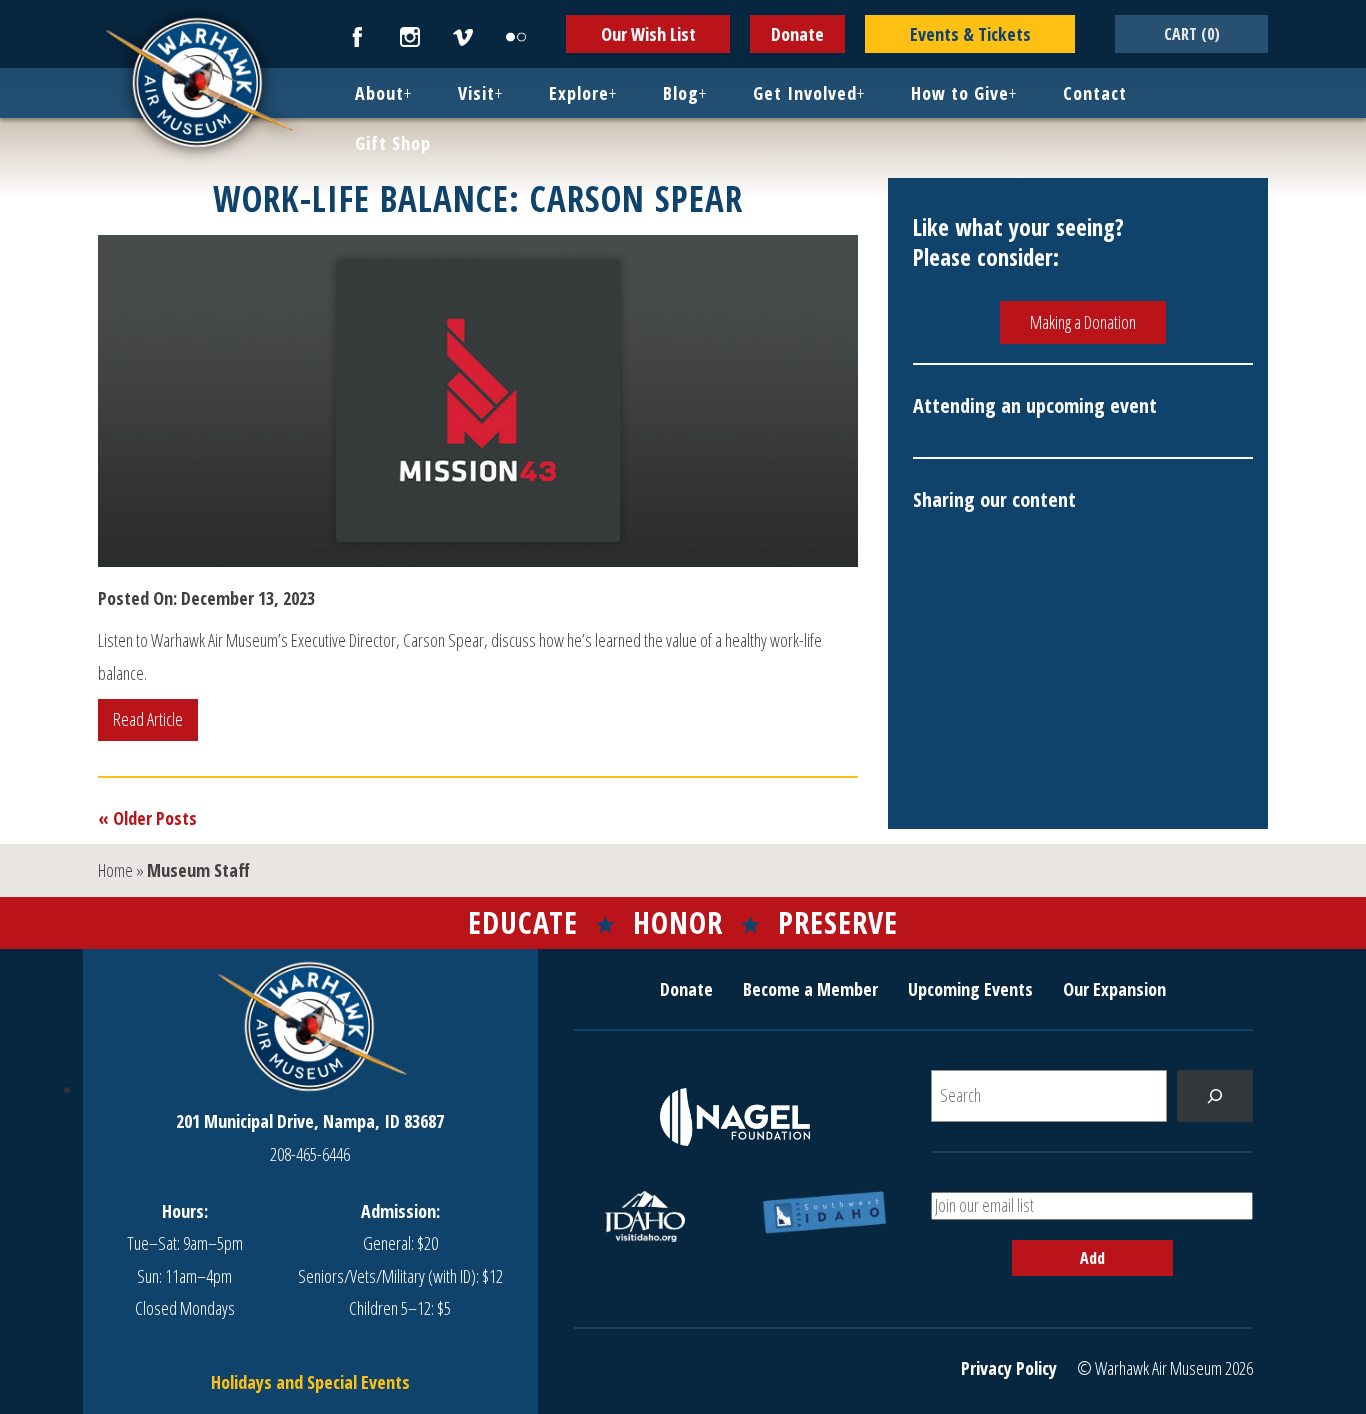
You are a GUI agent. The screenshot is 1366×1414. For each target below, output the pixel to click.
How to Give (960, 93)
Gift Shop (393, 143)
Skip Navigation (26, 4)
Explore (579, 93)
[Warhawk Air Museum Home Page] (198, 145)
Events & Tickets (970, 34)
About (379, 93)
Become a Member (810, 989)
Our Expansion (1114, 989)
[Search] (1215, 1096)
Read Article (148, 719)
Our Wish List (648, 34)
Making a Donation (1083, 322)
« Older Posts (147, 818)
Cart (1192, 34)
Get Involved (805, 93)
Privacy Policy (1009, 1368)
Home (115, 870)
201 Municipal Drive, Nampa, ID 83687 (310, 1121)
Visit (476, 93)
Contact (1095, 93)
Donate (797, 34)
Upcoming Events (970, 989)
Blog (681, 93)
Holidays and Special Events (310, 1382)
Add (1092, 1258)
